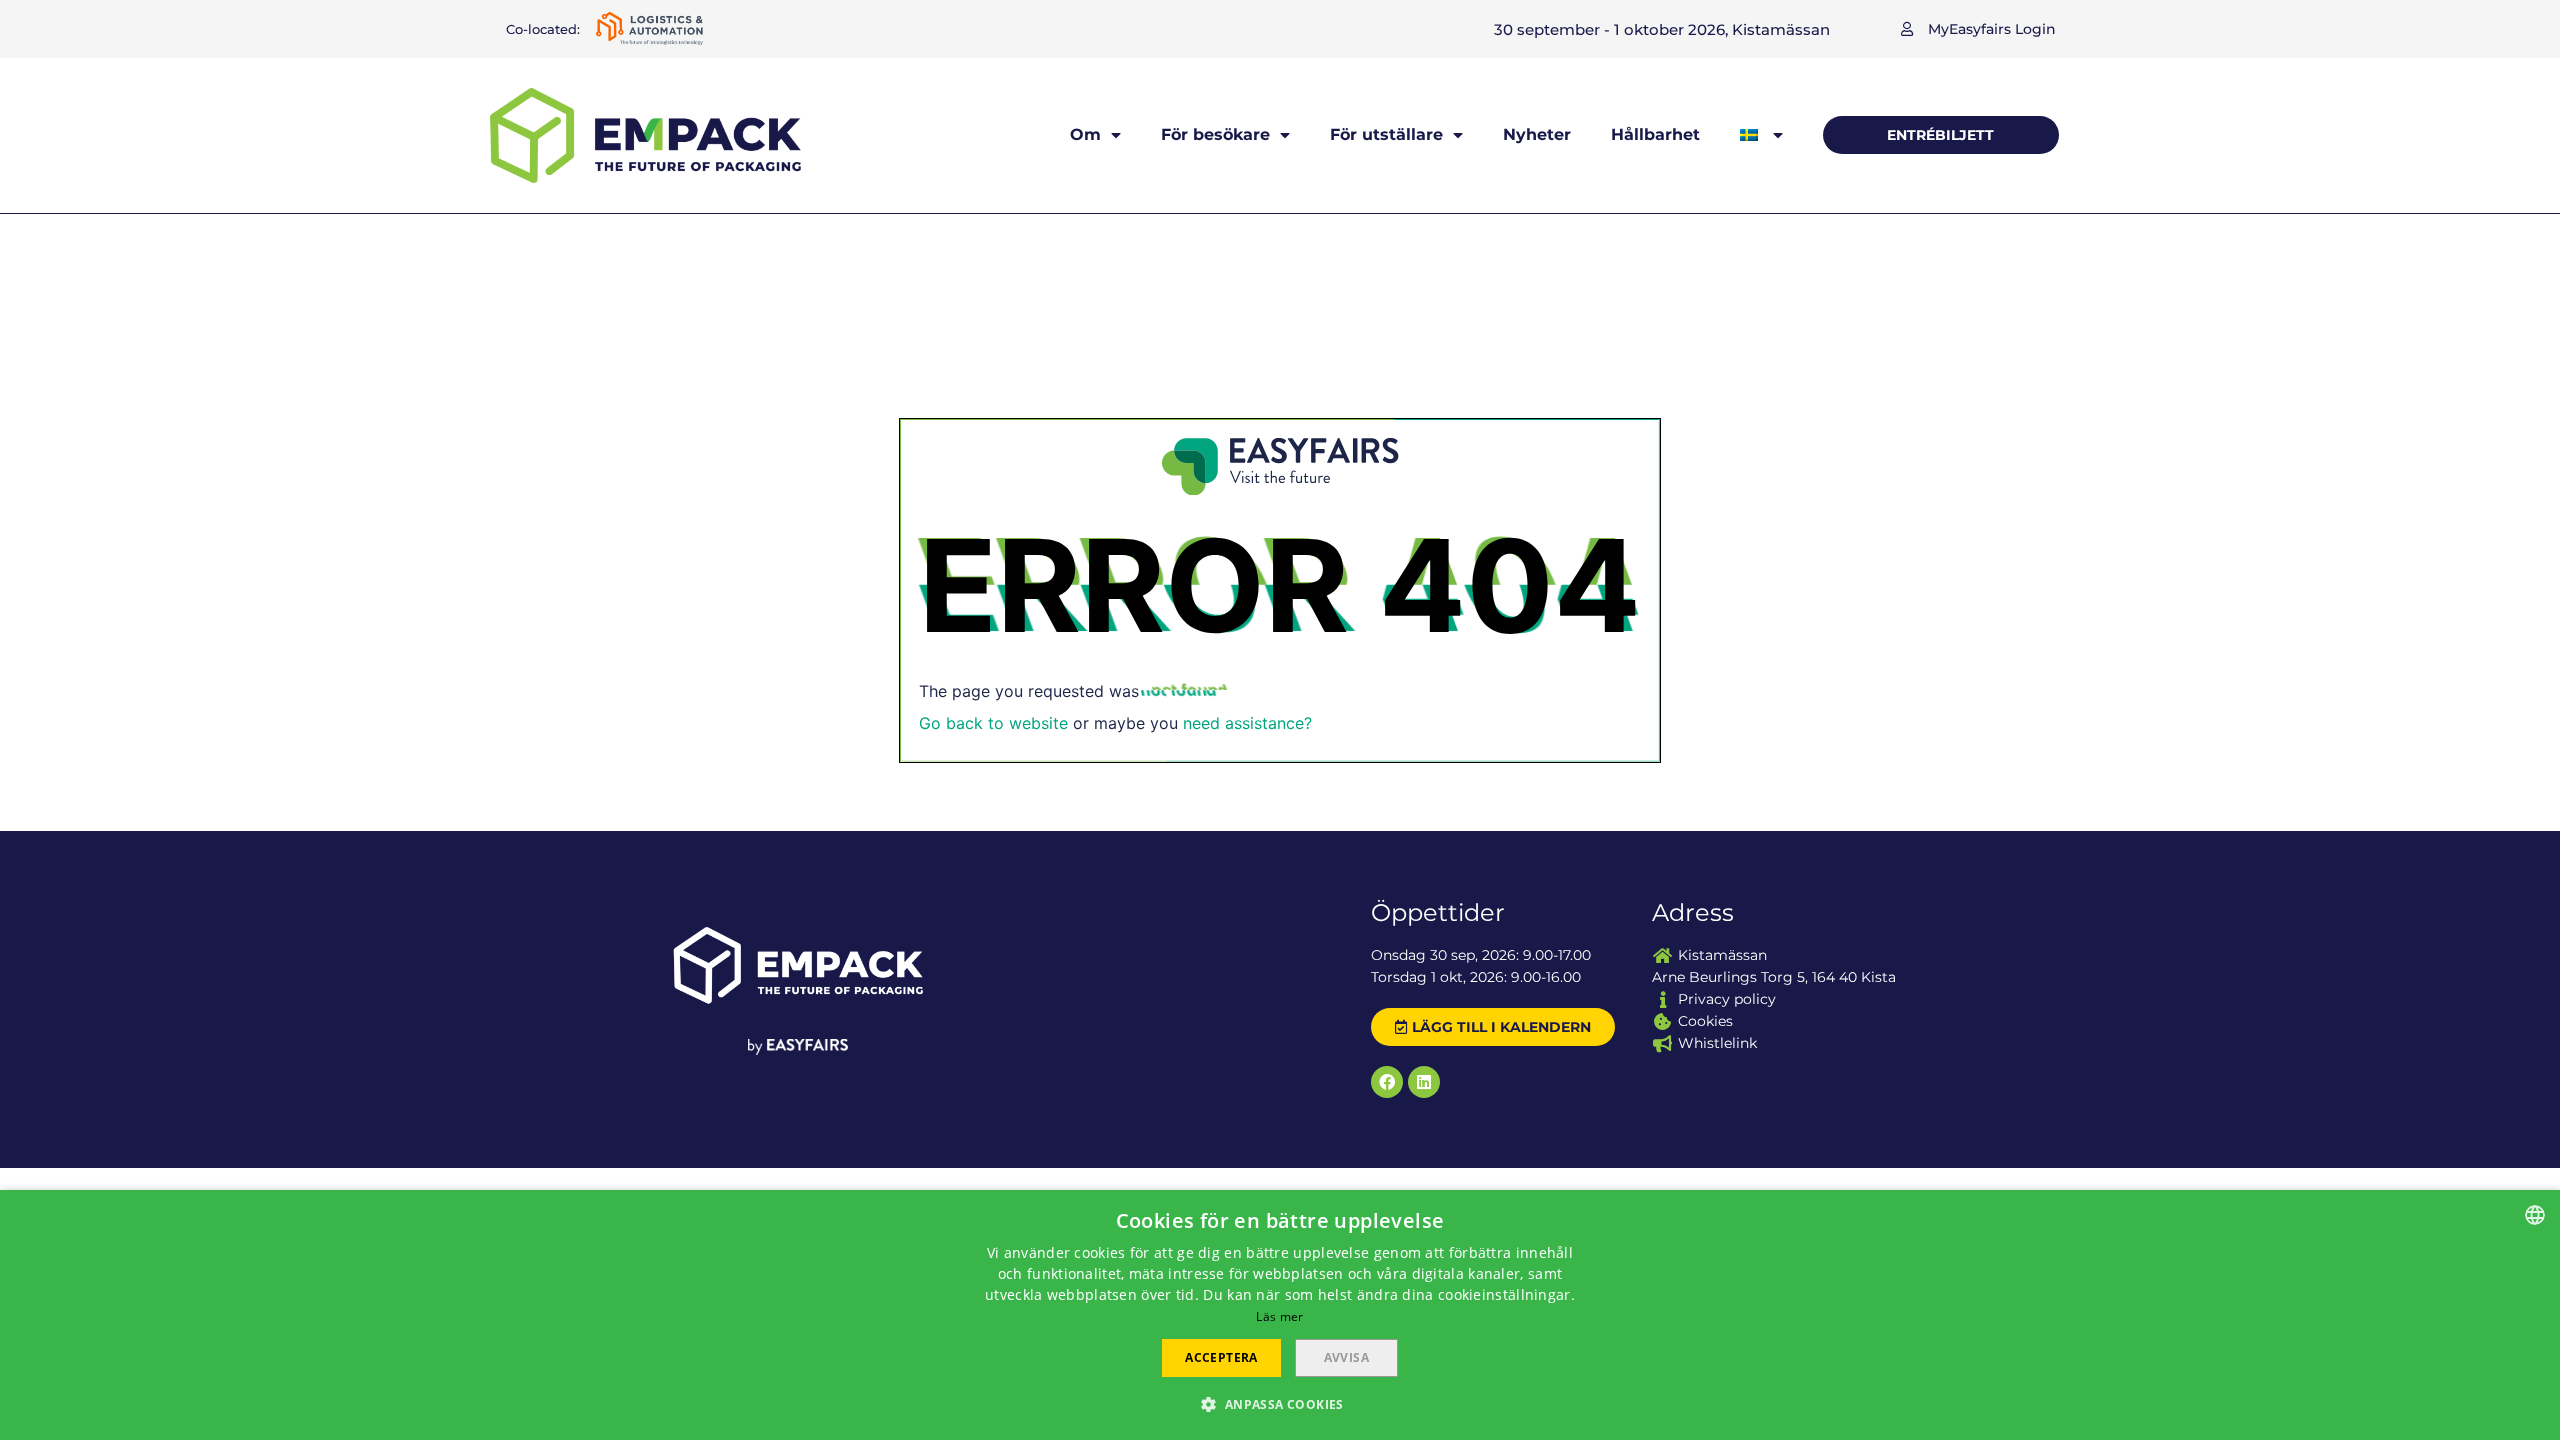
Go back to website (993, 723)
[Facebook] (1387, 1082)
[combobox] (2535, 1215)
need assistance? (1247, 723)
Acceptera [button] (1221, 1357)
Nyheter (1537, 134)
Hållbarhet (1655, 134)
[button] (1978, 29)
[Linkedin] (1424, 1082)
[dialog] (1280, 1315)
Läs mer (1279, 1316)
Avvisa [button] (1346, 1357)
